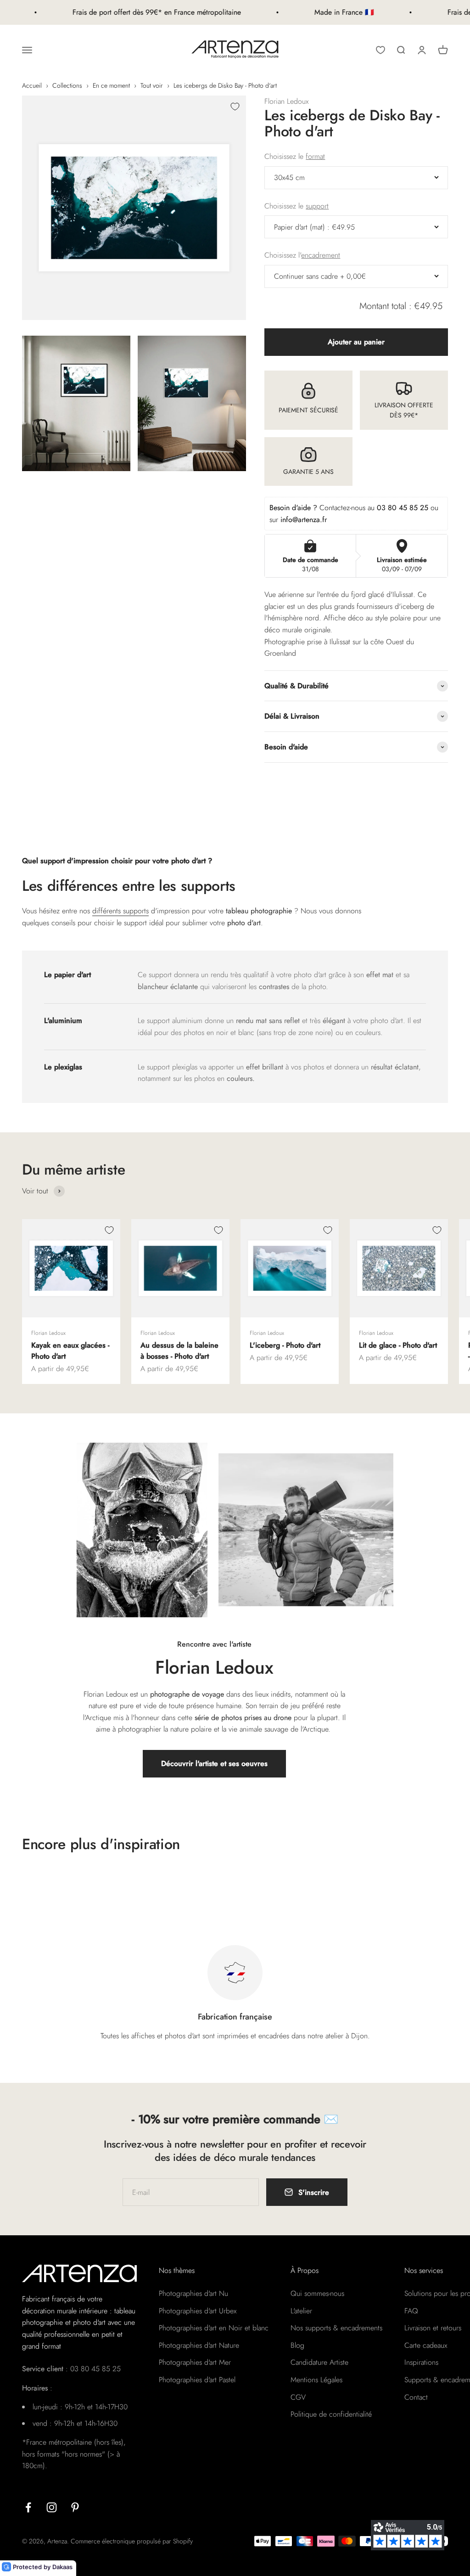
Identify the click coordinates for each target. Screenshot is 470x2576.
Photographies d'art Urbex (198, 2311)
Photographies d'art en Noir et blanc (214, 2328)
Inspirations (421, 2362)
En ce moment (111, 85)
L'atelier (301, 2311)
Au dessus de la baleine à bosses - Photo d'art (179, 1351)
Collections (67, 85)
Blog (297, 2345)
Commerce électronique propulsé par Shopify (132, 2541)
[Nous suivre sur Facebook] (28, 2507)
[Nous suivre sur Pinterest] (75, 2507)
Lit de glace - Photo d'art (398, 1345)
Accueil (32, 85)
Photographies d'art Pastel (197, 2380)
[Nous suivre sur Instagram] (52, 2507)
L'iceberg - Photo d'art (285, 1345)
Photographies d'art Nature (199, 2345)
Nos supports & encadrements (336, 2328)
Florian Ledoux (286, 101)
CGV (298, 2397)
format (315, 156)
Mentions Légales (316, 2380)
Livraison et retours (433, 2328)
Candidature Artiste (319, 2362)
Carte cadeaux (426, 2345)
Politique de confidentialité (331, 2414)
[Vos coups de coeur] (380, 50)
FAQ (411, 2311)
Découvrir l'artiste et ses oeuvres (214, 1763)
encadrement (321, 255)
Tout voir (152, 85)
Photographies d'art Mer (195, 2362)
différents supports (120, 911)
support (317, 206)
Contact (416, 2397)
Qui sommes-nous (317, 2293)
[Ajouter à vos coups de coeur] (235, 107)
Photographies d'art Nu (193, 2293)
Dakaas (62, 2567)
